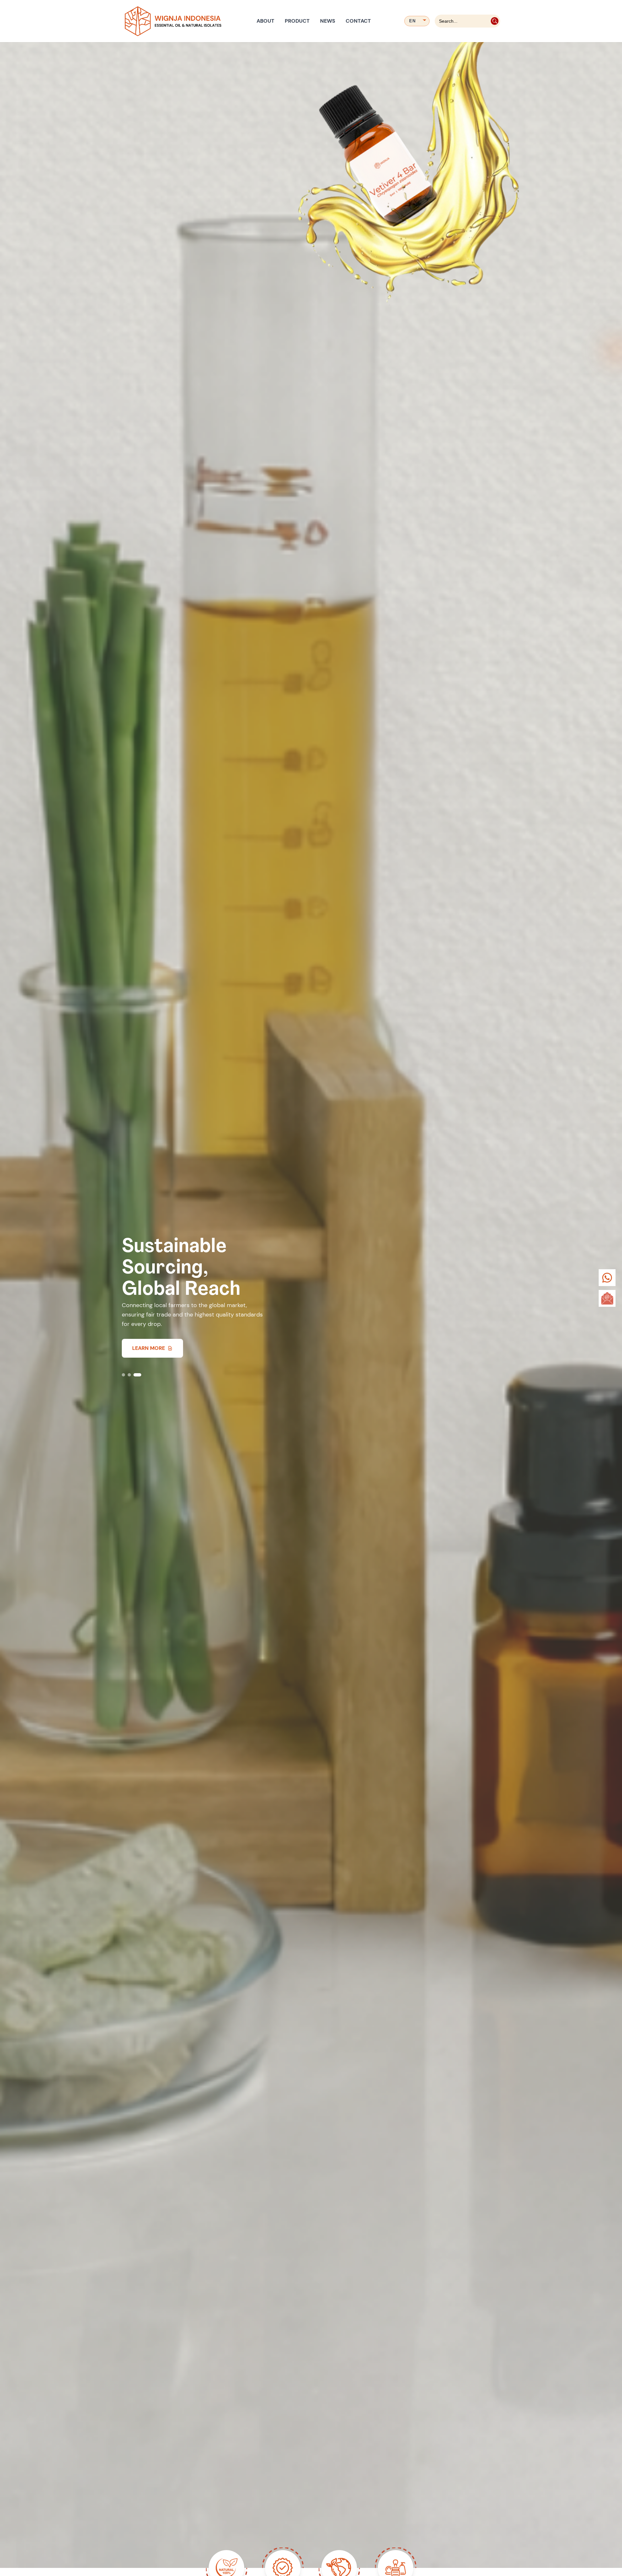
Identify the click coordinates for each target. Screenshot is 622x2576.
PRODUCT (297, 21)
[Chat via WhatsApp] (607, 1278)
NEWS (328, 21)
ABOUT (265, 21)
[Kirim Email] (607, 1298)
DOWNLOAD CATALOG (160, 1348)
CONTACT (358, 21)
